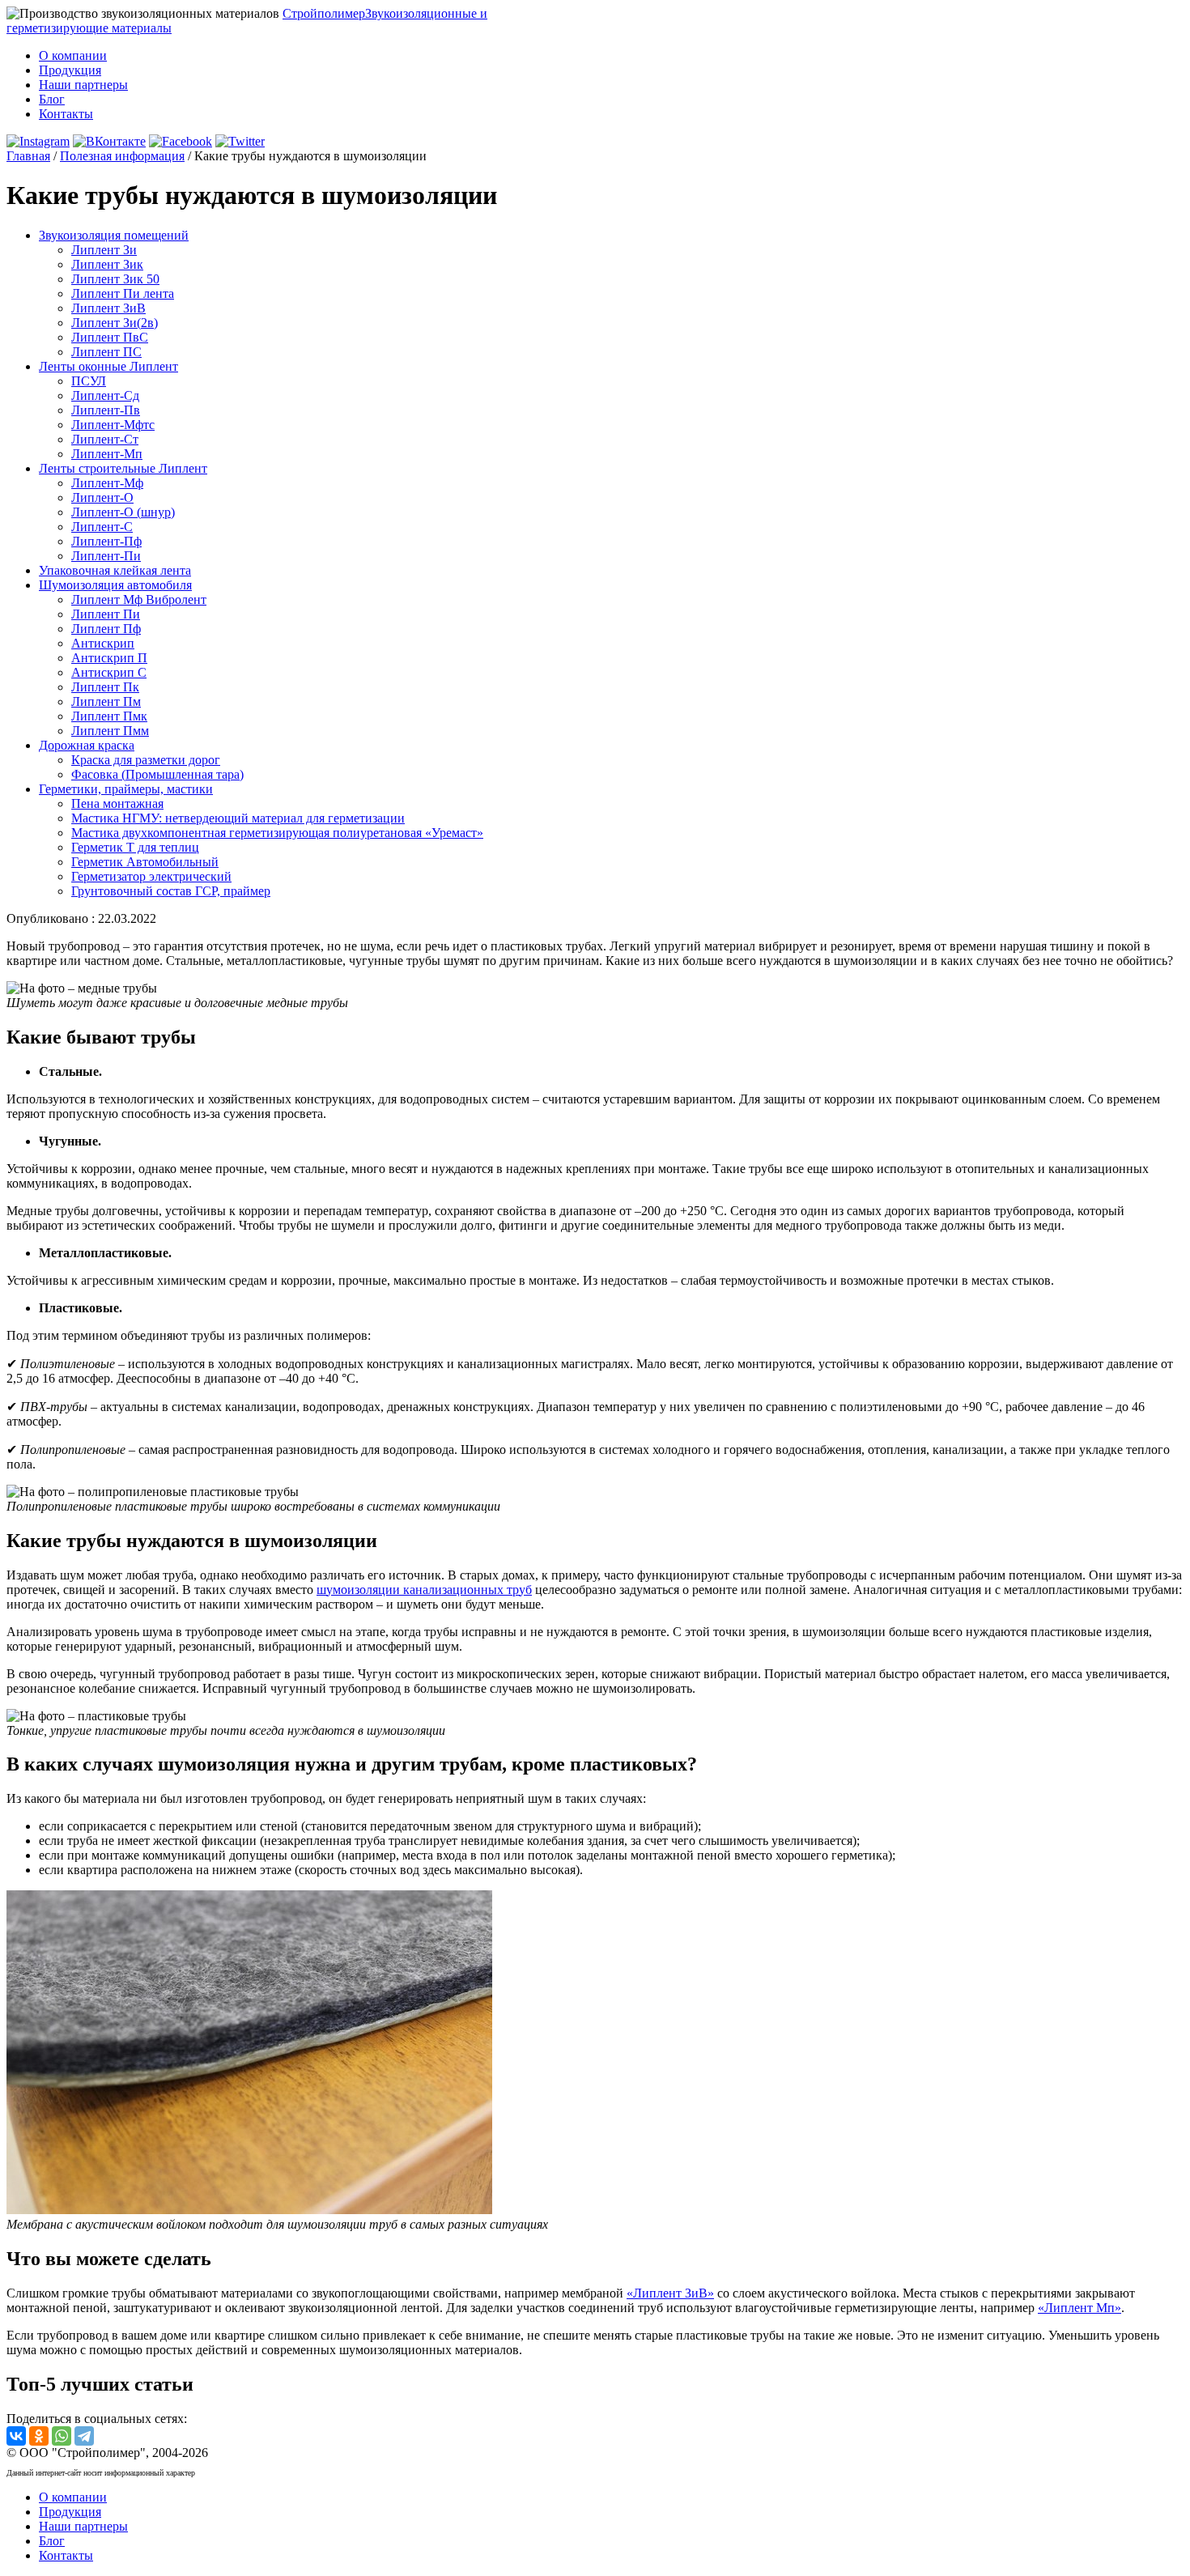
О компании (73, 55)
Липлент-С (102, 527)
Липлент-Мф (107, 483)
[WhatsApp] (62, 2436)
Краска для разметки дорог (146, 760)
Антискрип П (109, 658)
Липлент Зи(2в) (115, 323)
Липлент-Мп (107, 454)
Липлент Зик (107, 264)
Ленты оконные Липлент (108, 366)
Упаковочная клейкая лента (115, 570)
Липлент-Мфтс (113, 425)
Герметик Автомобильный (145, 862)
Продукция (70, 70)
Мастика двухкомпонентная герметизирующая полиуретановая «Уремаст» (277, 833)
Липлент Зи (104, 250)
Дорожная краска (87, 745)
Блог (52, 99)
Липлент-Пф (106, 541)
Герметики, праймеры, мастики (126, 789)
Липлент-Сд (105, 395)
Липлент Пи (106, 614)
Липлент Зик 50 (115, 279)
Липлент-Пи (106, 556)
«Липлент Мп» (1079, 2308)
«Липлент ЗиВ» (670, 2293)
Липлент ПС (106, 352)
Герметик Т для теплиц (135, 847)
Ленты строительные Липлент (123, 468)
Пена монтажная (117, 803)
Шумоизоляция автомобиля (115, 585)
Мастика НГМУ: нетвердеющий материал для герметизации (238, 818)
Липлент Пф (106, 629)
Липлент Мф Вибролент (139, 599)
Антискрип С (109, 672)
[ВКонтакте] (16, 2436)
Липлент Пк (105, 687)
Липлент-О (102, 497)
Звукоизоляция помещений (114, 235)
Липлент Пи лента (123, 293)
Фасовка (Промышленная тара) (157, 774)
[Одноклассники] (39, 2436)
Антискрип (103, 643)
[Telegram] (84, 2436)
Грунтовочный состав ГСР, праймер (171, 891)
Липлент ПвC (110, 337)
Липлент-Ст (105, 439)
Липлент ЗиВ (108, 308)
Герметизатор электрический (151, 876)
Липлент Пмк (109, 716)
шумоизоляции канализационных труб (424, 1590)
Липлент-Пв (106, 410)
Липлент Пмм (110, 731)
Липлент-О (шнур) (123, 512)
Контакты (66, 114)
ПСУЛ (89, 381)
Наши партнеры (83, 85)
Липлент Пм (106, 701)
